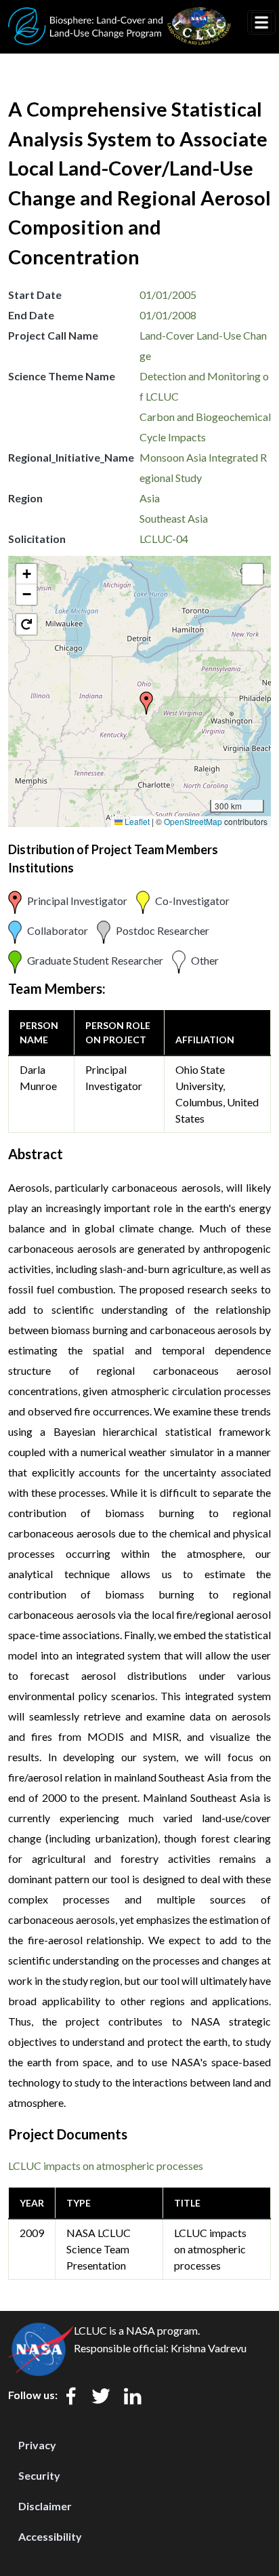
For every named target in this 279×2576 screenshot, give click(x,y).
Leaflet (136, 821)
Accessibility (50, 2536)
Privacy (37, 2445)
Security (39, 2475)
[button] (146, 703)
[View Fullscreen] (253, 574)
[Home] (120, 16)
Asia (150, 498)
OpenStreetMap (193, 821)
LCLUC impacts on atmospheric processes (106, 2166)
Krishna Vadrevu (209, 2348)
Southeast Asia (174, 518)
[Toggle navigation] (261, 22)
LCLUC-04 (164, 539)
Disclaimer (45, 2506)
